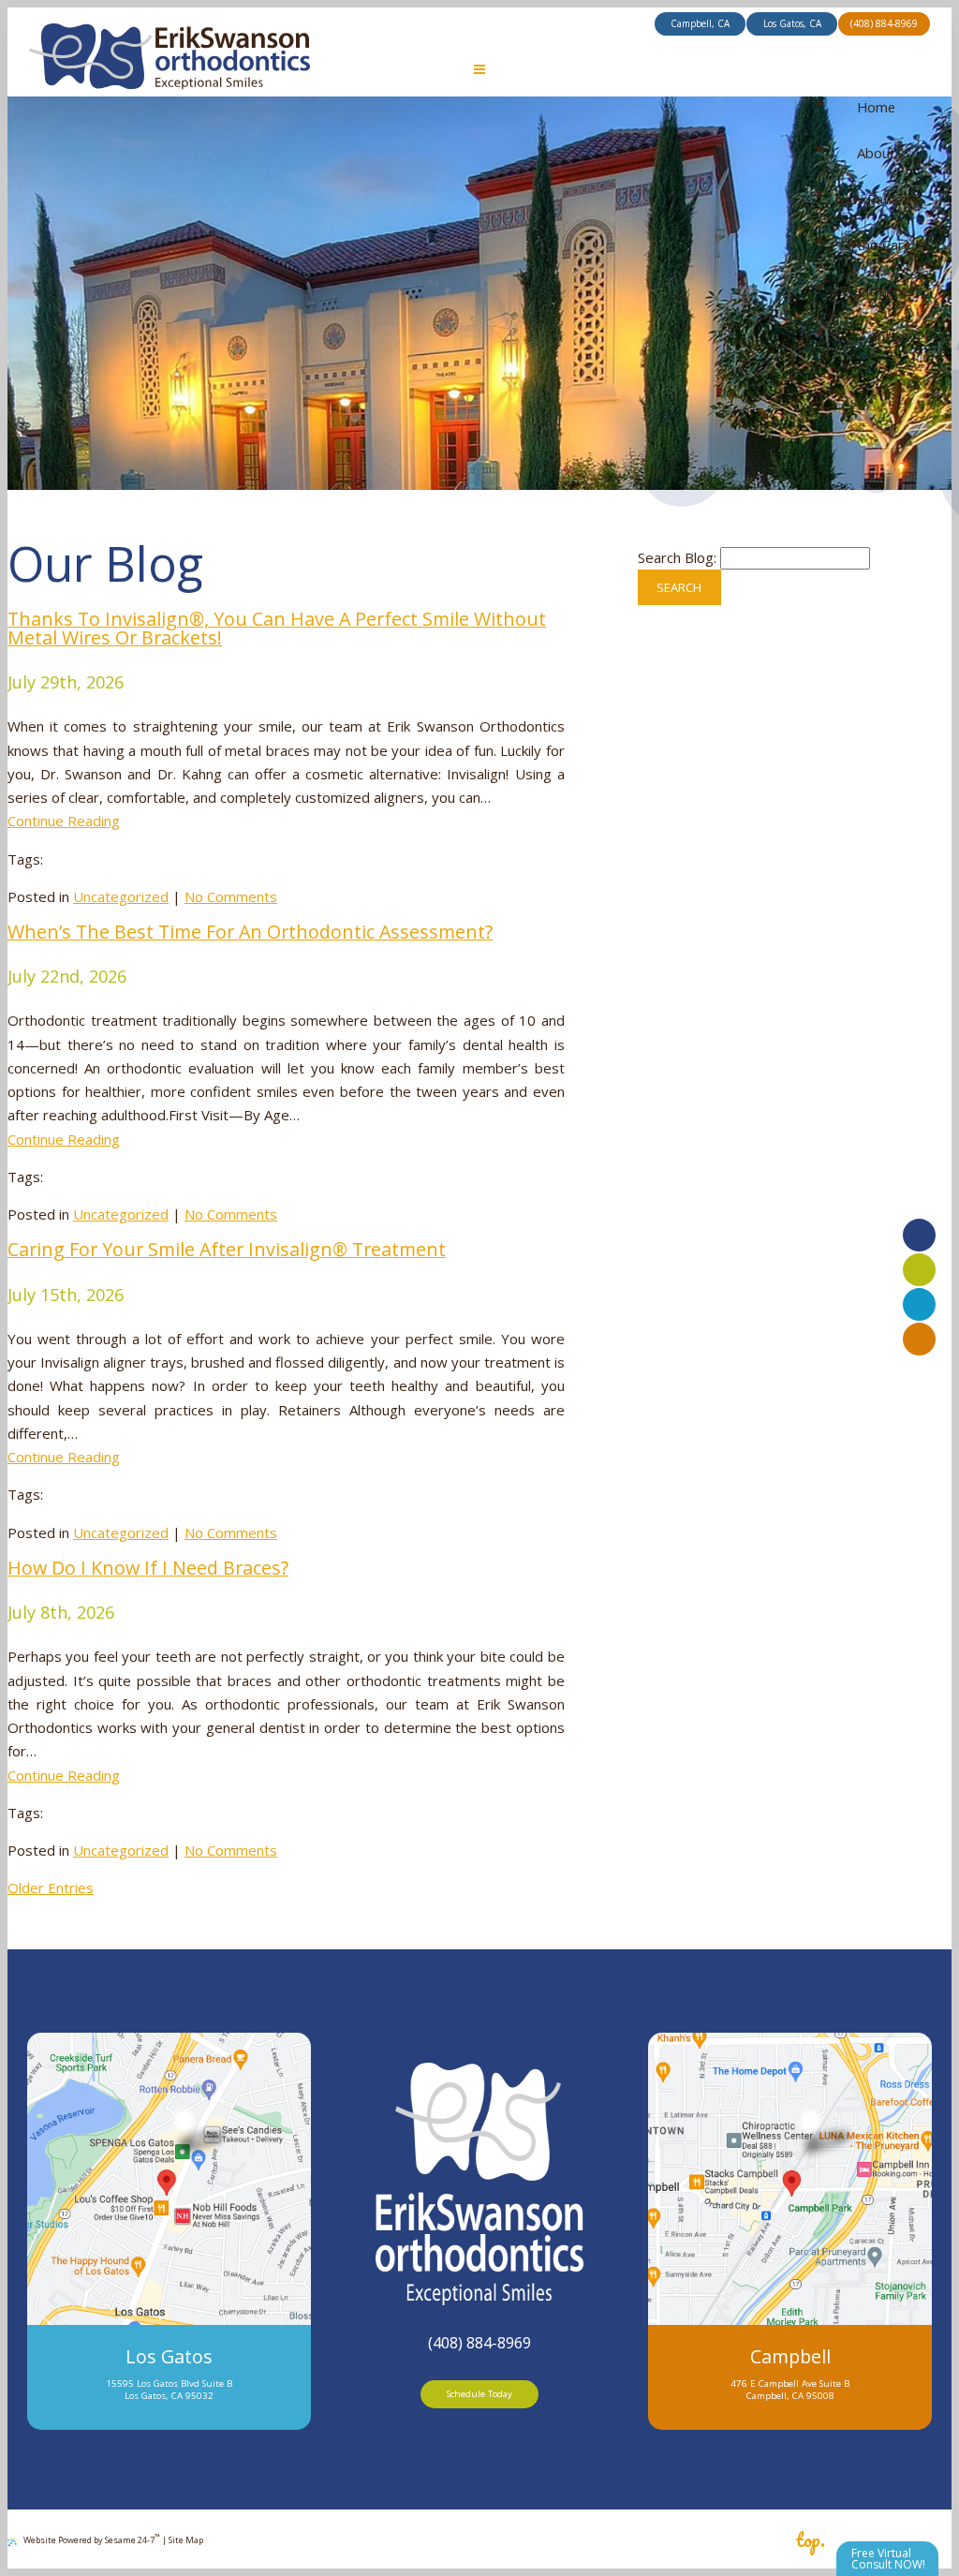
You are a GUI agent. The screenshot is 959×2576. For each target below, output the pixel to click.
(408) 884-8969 (884, 23)
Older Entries (51, 1888)
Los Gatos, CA (792, 23)
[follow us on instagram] (919, 1339)
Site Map (186, 2540)
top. (810, 2540)
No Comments (231, 896)
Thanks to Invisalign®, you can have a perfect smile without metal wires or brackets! (277, 628)
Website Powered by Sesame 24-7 (92, 2539)
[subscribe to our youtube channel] (919, 1270)
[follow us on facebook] (919, 1235)
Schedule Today (479, 2394)
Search (679, 587)
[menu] (480, 71)
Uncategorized (121, 896)
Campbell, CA (700, 23)
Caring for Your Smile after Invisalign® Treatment (227, 1249)
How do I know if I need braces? (148, 1568)
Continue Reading (64, 821)
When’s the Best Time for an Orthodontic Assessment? (250, 932)
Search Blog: (677, 557)
